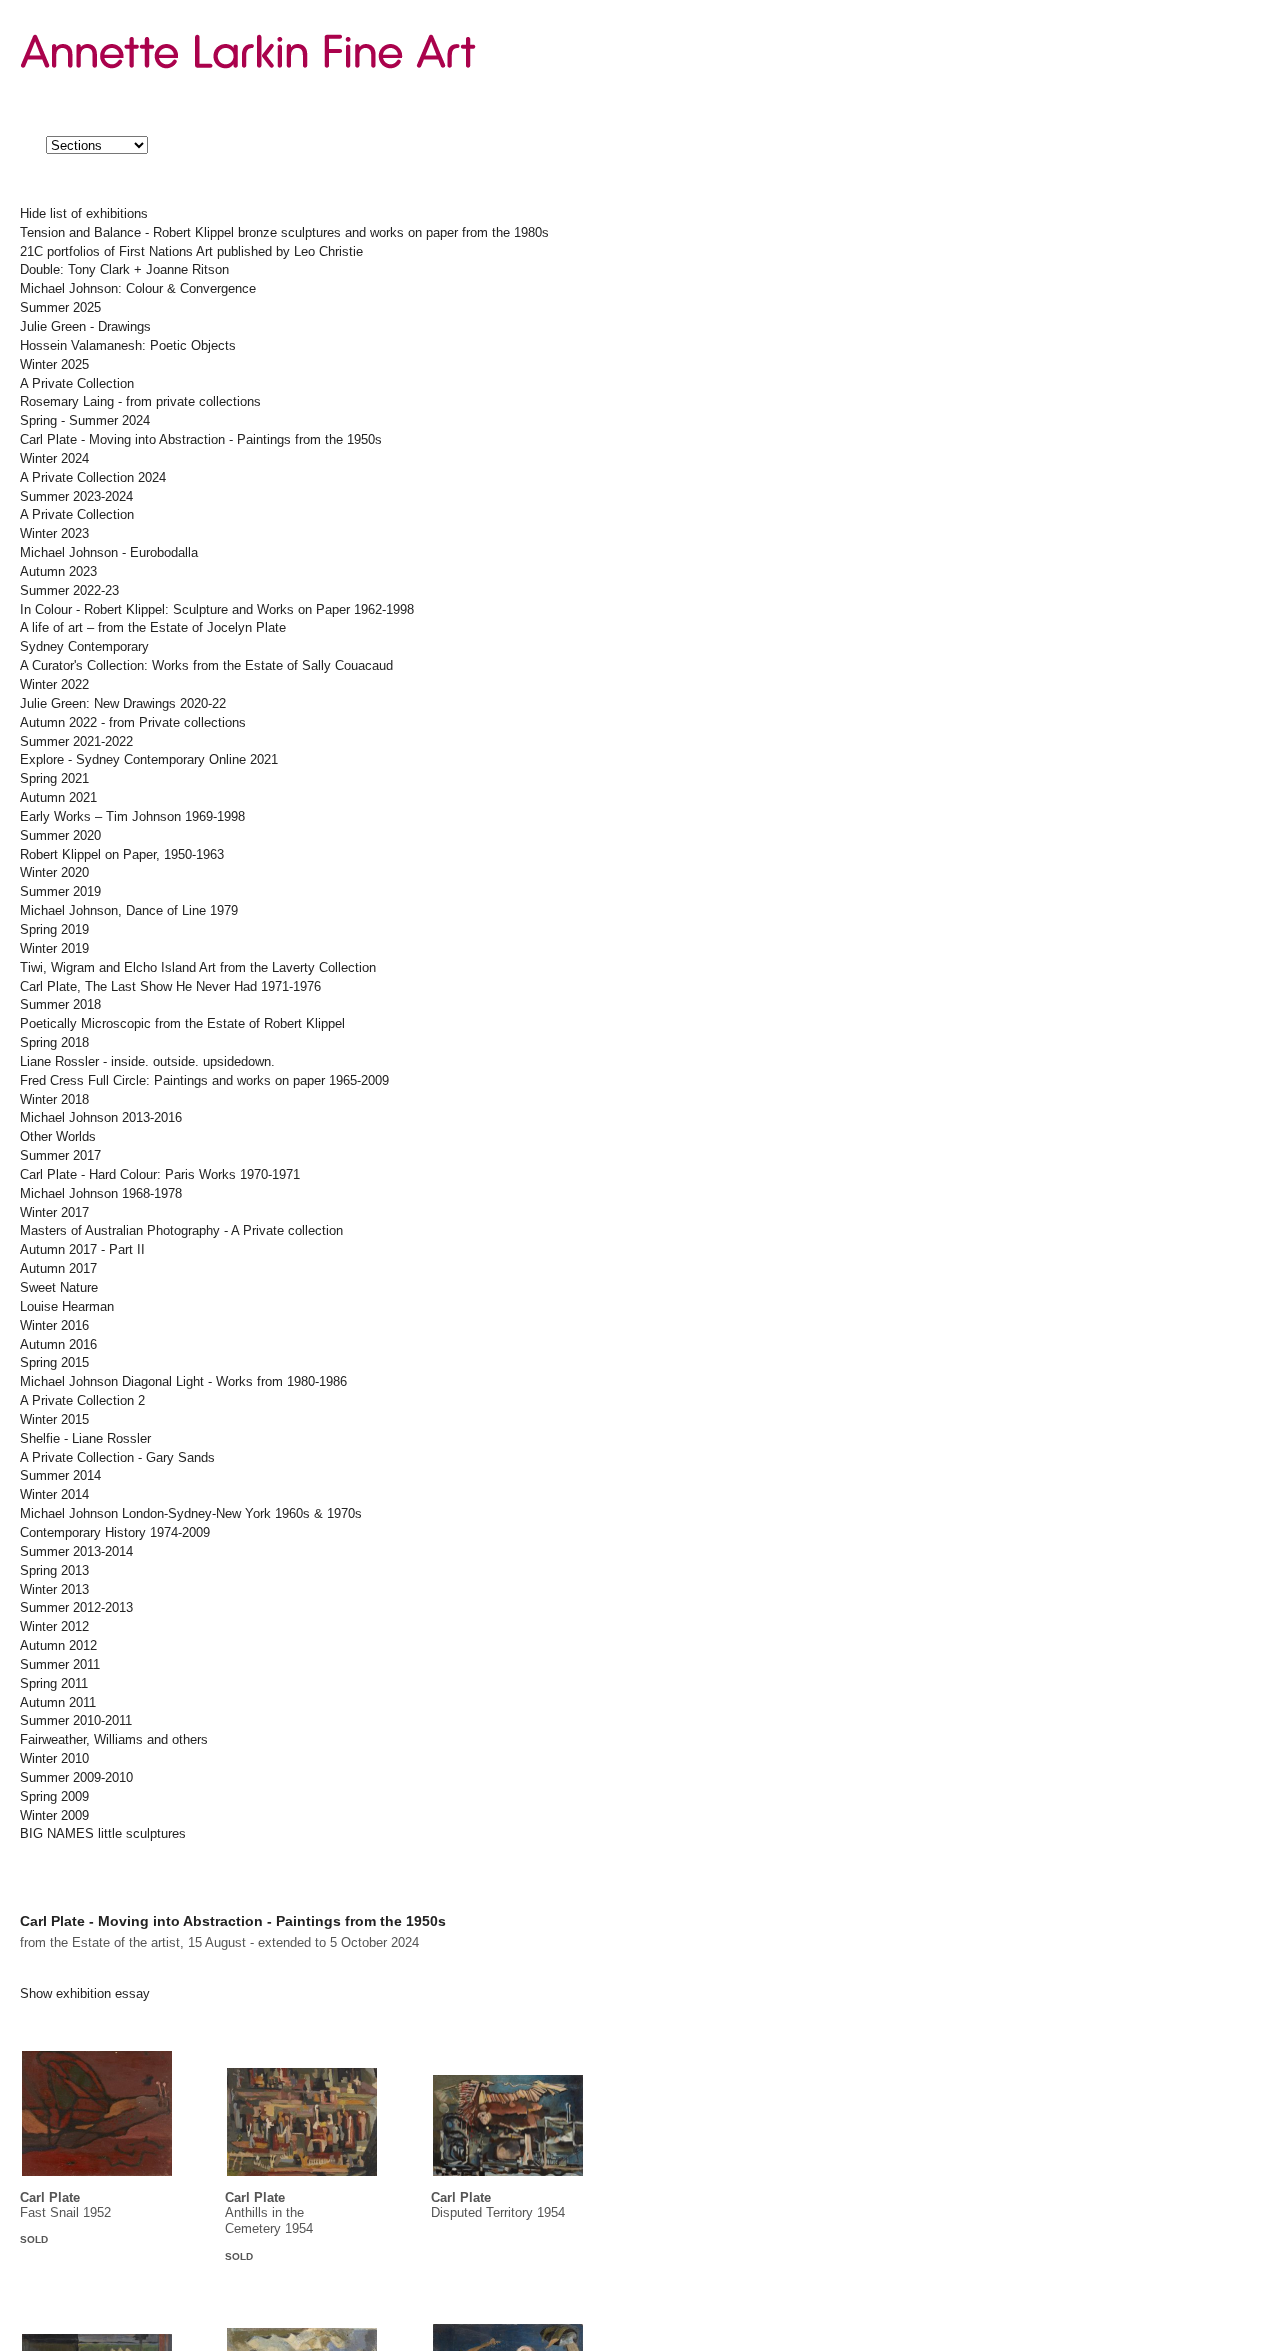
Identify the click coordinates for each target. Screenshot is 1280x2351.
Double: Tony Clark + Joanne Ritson (124, 270)
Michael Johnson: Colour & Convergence (138, 289)
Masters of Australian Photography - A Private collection (181, 1231)
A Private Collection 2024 (93, 478)
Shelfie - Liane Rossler (85, 1439)
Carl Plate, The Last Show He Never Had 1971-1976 (170, 987)
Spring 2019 (54, 930)
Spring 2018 (54, 1043)
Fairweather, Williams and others (114, 1740)
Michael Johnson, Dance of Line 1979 (129, 911)
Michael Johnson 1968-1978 (101, 1194)
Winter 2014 (54, 1495)
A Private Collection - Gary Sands (117, 1458)
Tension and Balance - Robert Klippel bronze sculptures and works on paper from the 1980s (284, 233)
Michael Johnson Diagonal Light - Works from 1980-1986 (183, 1382)
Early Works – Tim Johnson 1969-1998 (132, 817)
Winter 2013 (54, 1590)
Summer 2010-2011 (76, 1721)
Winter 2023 (54, 534)
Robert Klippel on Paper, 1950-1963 (122, 855)
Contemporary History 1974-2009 (115, 1533)
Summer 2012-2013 (76, 1608)
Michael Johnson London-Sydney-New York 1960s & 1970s (191, 1514)
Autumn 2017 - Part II (82, 1250)
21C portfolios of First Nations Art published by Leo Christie (191, 252)
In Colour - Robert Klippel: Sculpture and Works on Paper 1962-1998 (217, 610)
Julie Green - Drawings (85, 327)
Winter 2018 (54, 1100)
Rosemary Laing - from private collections (140, 402)
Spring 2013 (54, 1571)
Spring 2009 (54, 1797)
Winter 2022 (54, 685)
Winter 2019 (54, 949)
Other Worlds (58, 1137)
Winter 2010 (54, 1759)
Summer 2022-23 (69, 591)
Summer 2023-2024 (76, 497)
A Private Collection (77, 384)
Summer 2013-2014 (76, 1552)
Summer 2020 (60, 836)
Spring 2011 (54, 1684)
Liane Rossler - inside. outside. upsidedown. (147, 1062)
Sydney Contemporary (84, 647)
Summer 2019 (60, 892)
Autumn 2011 (58, 1703)
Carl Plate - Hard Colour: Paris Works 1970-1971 (160, 1175)
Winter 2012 (54, 1627)
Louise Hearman (67, 1307)
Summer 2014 (60, 1476)
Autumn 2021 (58, 798)
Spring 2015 (54, 1363)
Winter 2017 (54, 1213)
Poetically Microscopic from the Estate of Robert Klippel (182, 1024)
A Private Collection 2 (82, 1401)
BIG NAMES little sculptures (103, 1834)
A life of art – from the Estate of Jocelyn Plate (153, 628)
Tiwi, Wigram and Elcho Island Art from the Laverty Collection (198, 968)
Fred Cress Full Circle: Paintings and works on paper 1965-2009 (204, 1081)
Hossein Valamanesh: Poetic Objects (128, 346)
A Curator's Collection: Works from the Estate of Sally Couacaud (206, 666)
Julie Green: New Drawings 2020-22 (123, 704)
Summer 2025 (60, 308)
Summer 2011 (60, 1665)
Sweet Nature (59, 1288)
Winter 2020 (54, 873)
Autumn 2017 (58, 1269)
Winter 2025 (54, 365)
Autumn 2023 (58, 572)
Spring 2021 (54, 779)
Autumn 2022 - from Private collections (133, 723)
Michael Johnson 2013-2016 (101, 1118)
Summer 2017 (60, 1156)
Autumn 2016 (58, 1345)
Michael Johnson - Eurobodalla (109, 553)
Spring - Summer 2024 (85, 421)
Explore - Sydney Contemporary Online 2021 (149, 760)
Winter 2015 (54, 1420)
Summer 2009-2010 (76, 1778)
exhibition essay (85, 1994)
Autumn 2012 (58, 1646)
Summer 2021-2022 (76, 742)
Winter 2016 (54, 1326)
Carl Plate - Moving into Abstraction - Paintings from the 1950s (201, 440)
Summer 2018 (60, 1005)
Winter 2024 (54, 459)
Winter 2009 (54, 1816)
